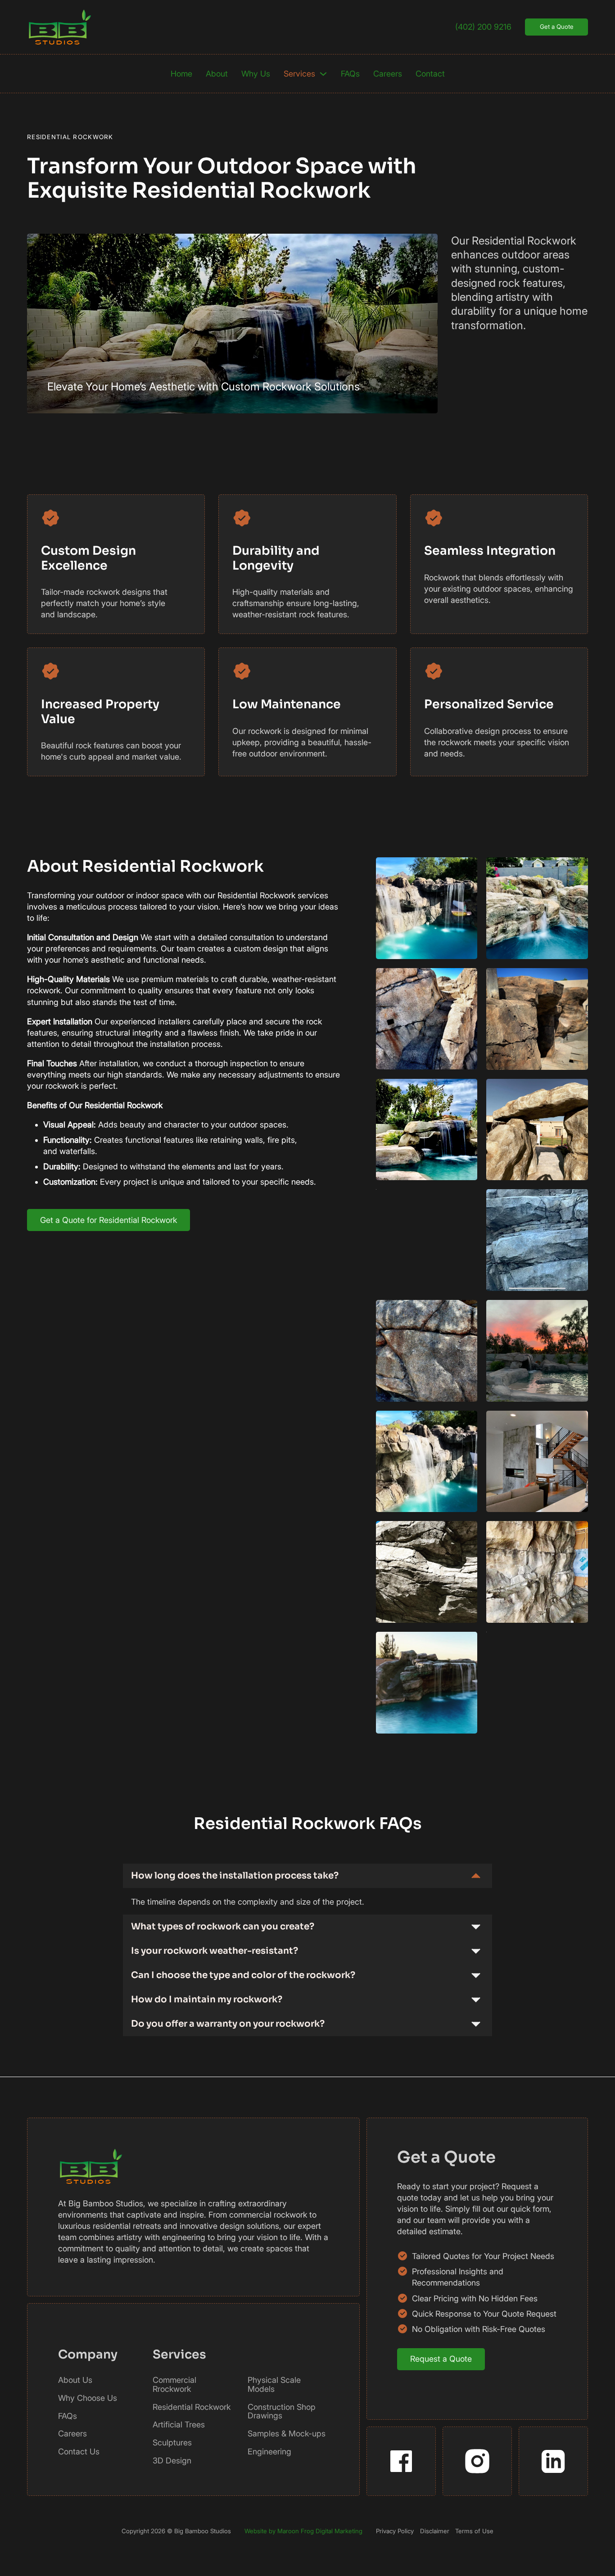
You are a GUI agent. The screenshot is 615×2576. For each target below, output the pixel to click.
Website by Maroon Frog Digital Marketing (303, 2531)
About (217, 74)
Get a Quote (557, 27)
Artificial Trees (179, 2425)
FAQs (350, 74)
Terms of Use (474, 2531)
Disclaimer (435, 2531)
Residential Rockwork (192, 2407)
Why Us (256, 74)
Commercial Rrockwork (174, 2385)
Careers (388, 74)
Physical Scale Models (274, 2385)
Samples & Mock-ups (287, 2434)
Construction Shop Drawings (282, 2412)
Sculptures (172, 2443)
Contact (430, 74)
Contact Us (79, 2452)
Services (299, 74)
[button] (307, 1876)
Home (181, 74)
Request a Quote (441, 2359)
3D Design (172, 2461)
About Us (75, 2380)
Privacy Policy (395, 2531)
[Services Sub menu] (323, 74)
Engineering (269, 2452)
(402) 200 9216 (483, 27)
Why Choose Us (88, 2398)
